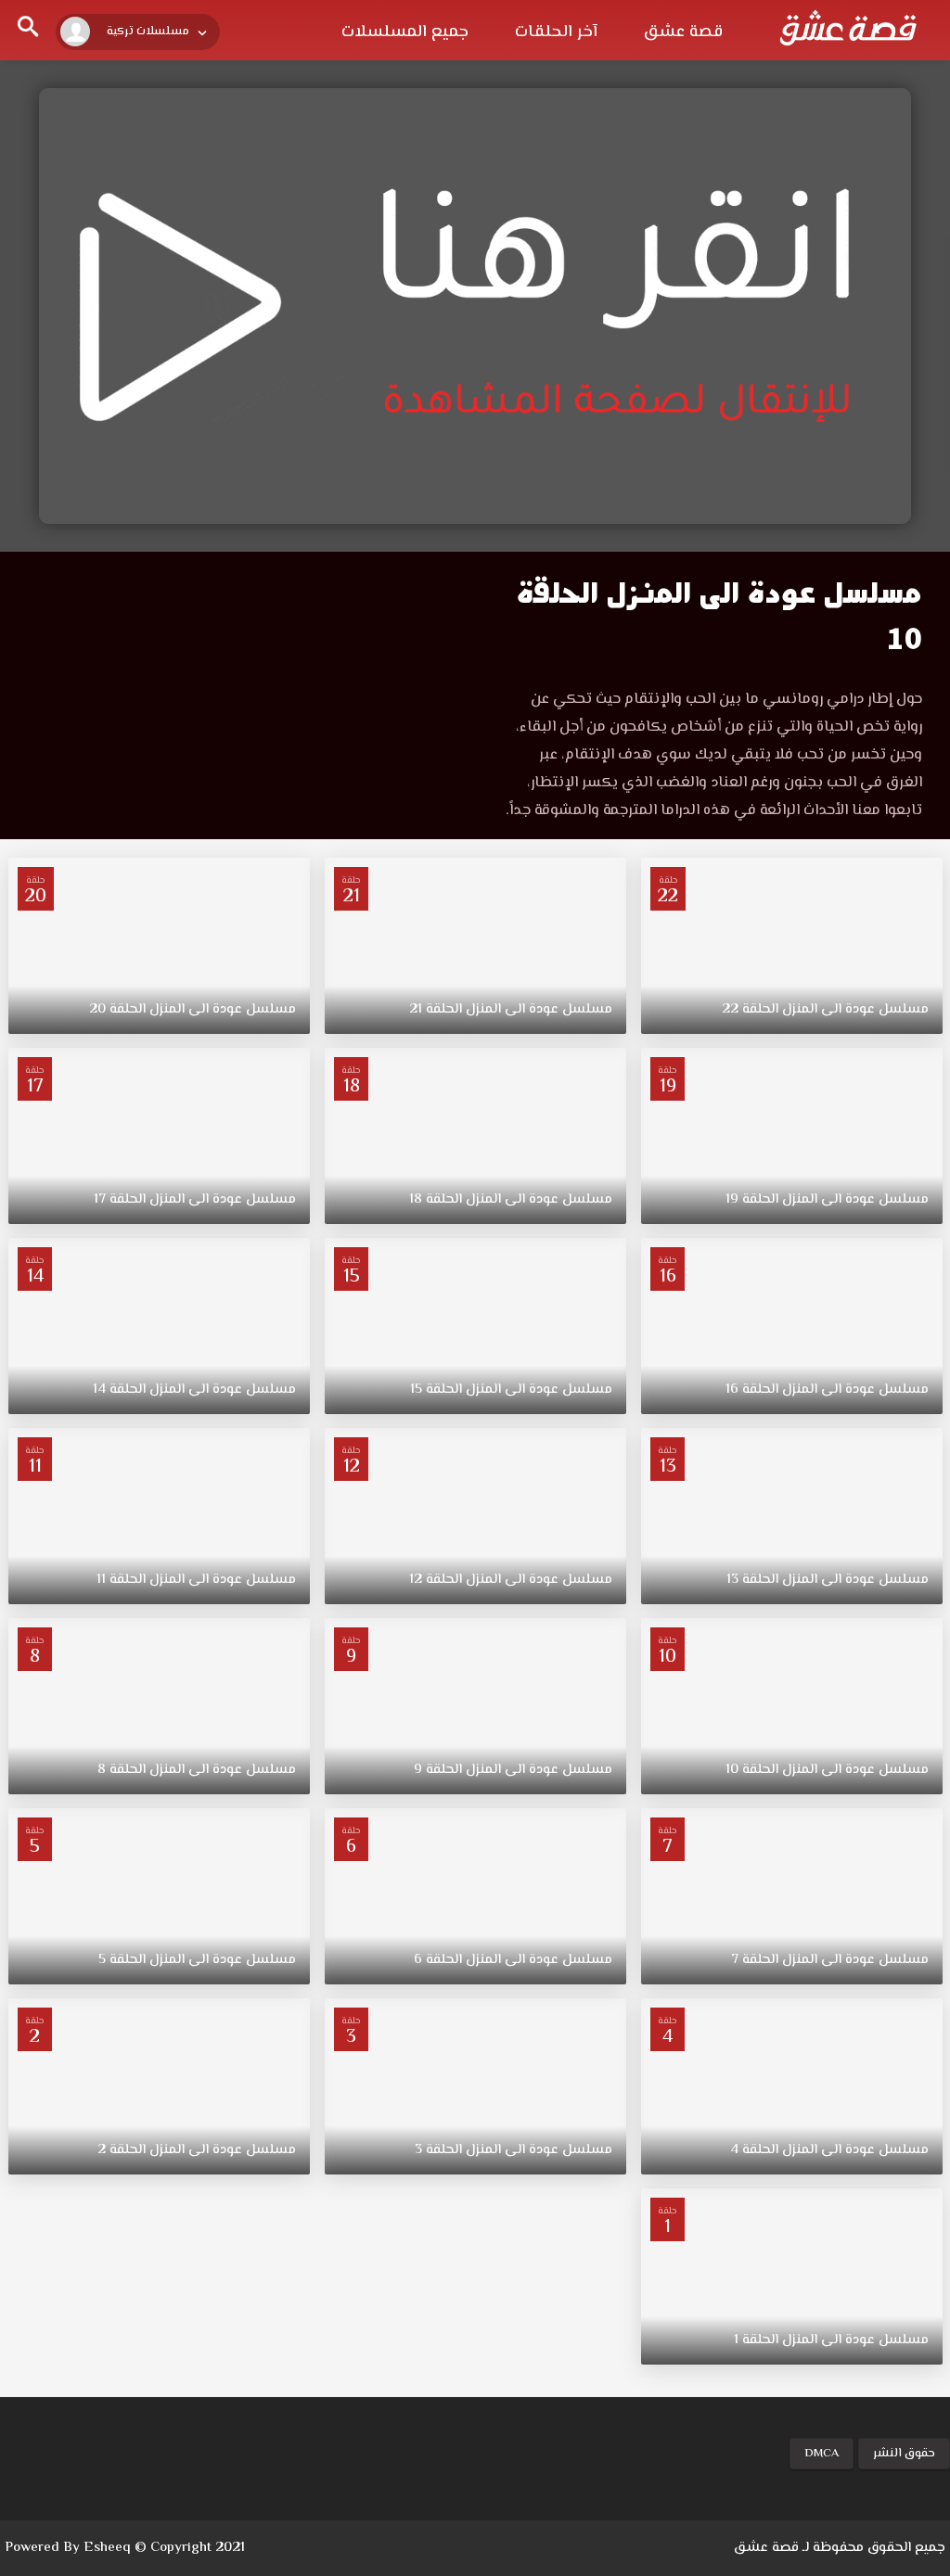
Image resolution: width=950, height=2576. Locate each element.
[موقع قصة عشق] (848, 28)
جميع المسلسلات (405, 32)
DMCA (822, 2454)
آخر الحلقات (556, 32)
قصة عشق (683, 32)
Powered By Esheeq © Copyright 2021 (125, 2548)
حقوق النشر (904, 2454)
